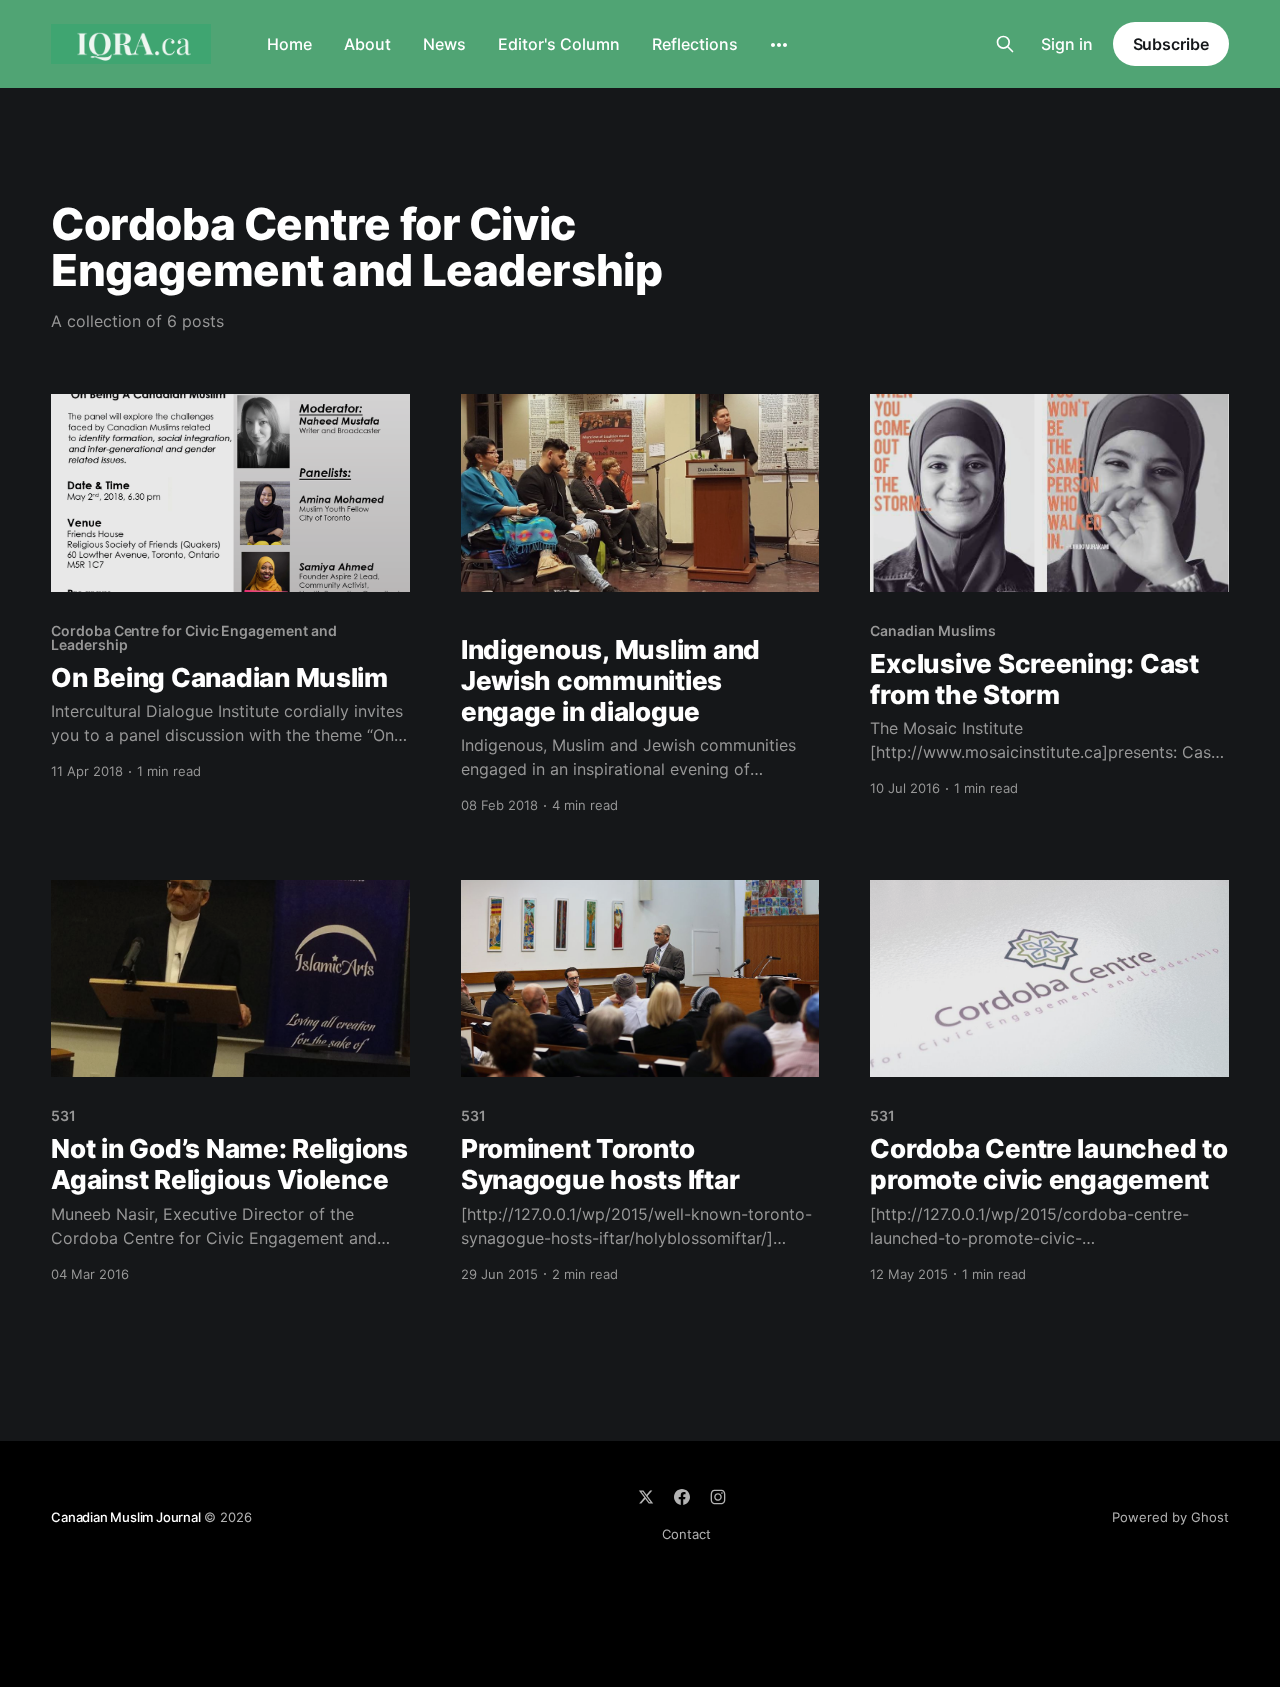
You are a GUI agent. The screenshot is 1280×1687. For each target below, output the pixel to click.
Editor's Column (559, 44)
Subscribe (1171, 44)
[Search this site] (1005, 44)
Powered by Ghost (1170, 1517)
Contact (686, 1534)
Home (289, 44)
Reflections (695, 44)
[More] (779, 45)
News (444, 44)
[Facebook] (682, 1497)
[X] (646, 1497)
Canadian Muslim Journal (127, 1517)
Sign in (1067, 44)
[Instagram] (718, 1497)
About (367, 44)
